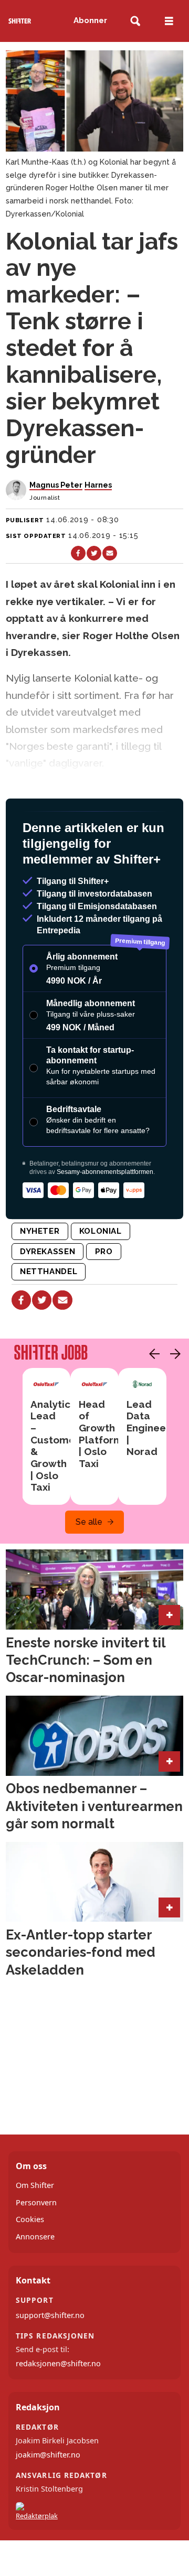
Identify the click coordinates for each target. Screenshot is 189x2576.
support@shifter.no (50, 2315)
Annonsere (35, 2237)
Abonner (90, 20)
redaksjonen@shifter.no (58, 2363)
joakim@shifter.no (48, 2455)
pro (104, 1252)
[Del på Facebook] (78, 553)
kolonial (101, 1231)
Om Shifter (35, 2185)
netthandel (49, 1271)
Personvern (36, 2202)
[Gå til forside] (20, 21)
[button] (152, 1354)
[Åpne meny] (169, 21)
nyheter (40, 1231)
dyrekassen (48, 1252)
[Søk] (135, 21)
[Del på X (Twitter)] (94, 553)
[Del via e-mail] (110, 553)
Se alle (89, 1522)
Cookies (30, 2219)
